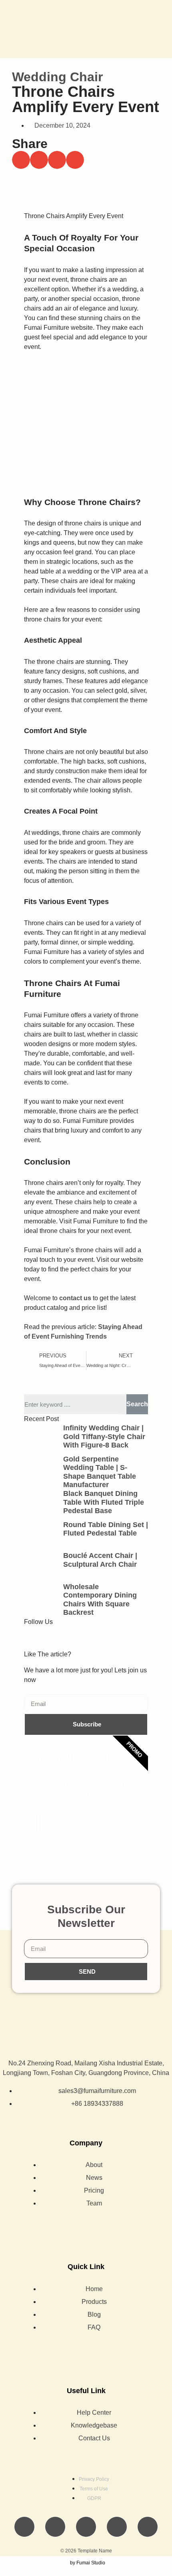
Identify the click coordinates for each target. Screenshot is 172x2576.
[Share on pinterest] (75, 160)
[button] (160, 29)
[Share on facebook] (21, 160)
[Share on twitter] (39, 160)
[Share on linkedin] (57, 160)
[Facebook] (34, 1637)
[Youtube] (77, 1637)
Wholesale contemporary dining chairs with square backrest (100, 1600)
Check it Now (67, 1824)
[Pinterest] (148, 2527)
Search (137, 1404)
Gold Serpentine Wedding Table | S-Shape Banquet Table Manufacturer (100, 1472)
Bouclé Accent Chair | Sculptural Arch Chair (100, 1560)
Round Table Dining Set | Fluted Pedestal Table (106, 1529)
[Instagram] (99, 1637)
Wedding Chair (57, 77)
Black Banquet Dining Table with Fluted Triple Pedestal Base (104, 1502)
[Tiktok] (56, 1637)
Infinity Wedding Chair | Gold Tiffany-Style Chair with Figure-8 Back (104, 1436)
